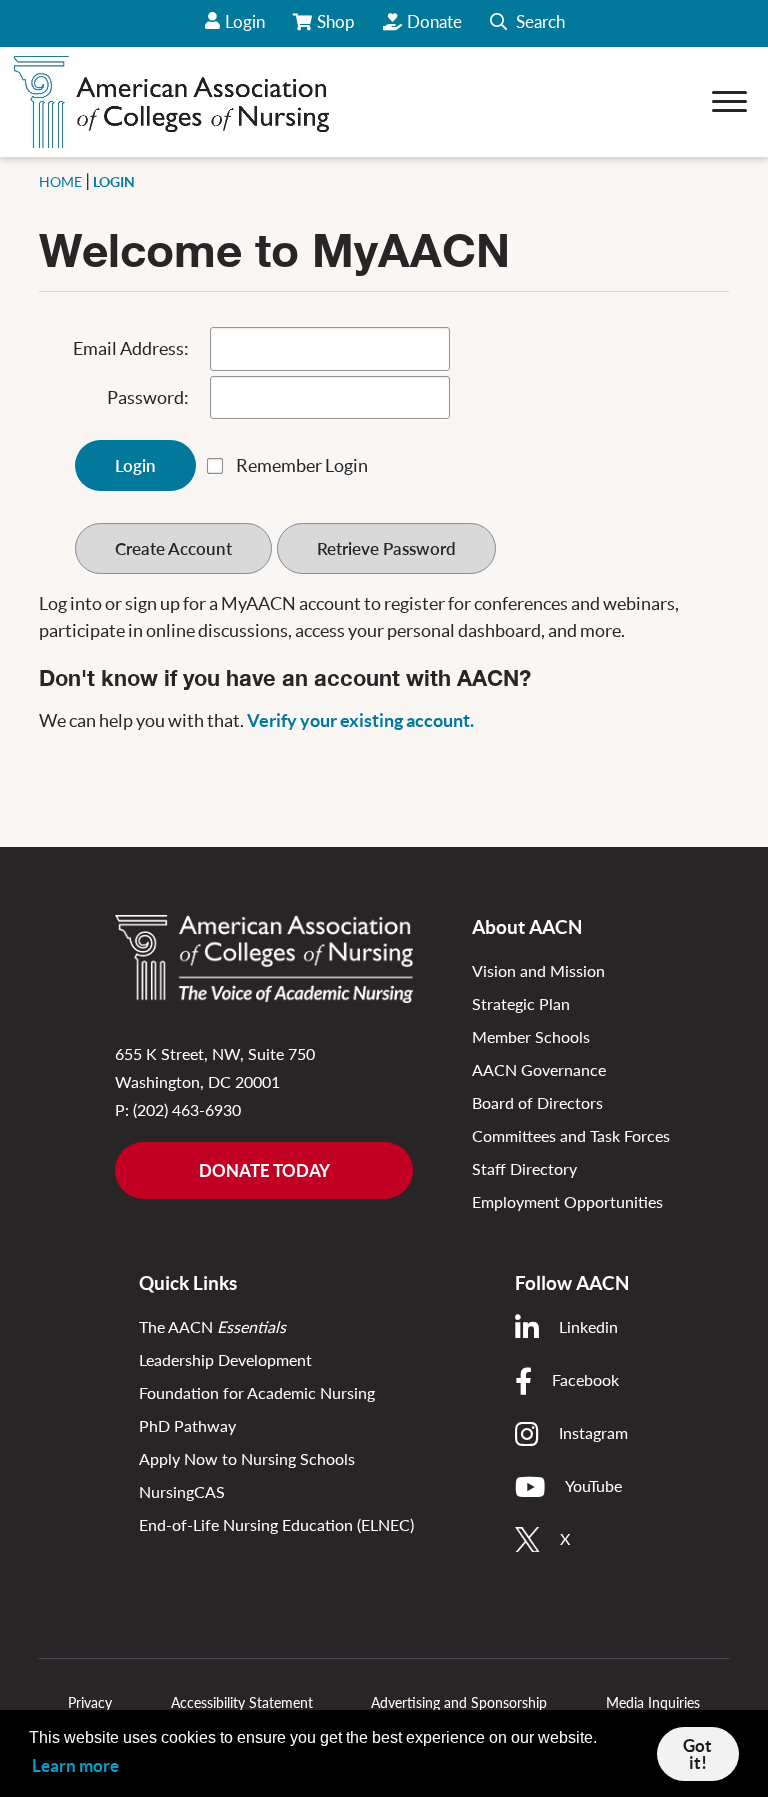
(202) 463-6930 (187, 1109)
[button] (527, 23)
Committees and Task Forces (571, 1135)
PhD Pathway (187, 1425)
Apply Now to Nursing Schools (247, 1458)
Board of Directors (537, 1102)
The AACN (212, 1326)
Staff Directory (524, 1168)
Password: (148, 397)
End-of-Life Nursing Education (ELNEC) (276, 1524)
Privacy (90, 1702)
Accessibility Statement (242, 1702)
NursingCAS (182, 1491)
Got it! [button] (697, 1754)
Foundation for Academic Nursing (257, 1392)
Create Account (173, 548)
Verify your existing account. (360, 720)
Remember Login (302, 465)
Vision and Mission (538, 970)
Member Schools (531, 1036)
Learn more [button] (75, 1765)
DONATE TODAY (264, 1170)
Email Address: (131, 348)
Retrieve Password (386, 548)
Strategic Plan (521, 1003)
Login (245, 21)
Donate (434, 21)
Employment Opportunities (567, 1201)
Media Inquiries (653, 1702)
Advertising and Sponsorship (459, 1702)
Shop (337, 29)
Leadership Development (225, 1359)
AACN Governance (539, 1069)
